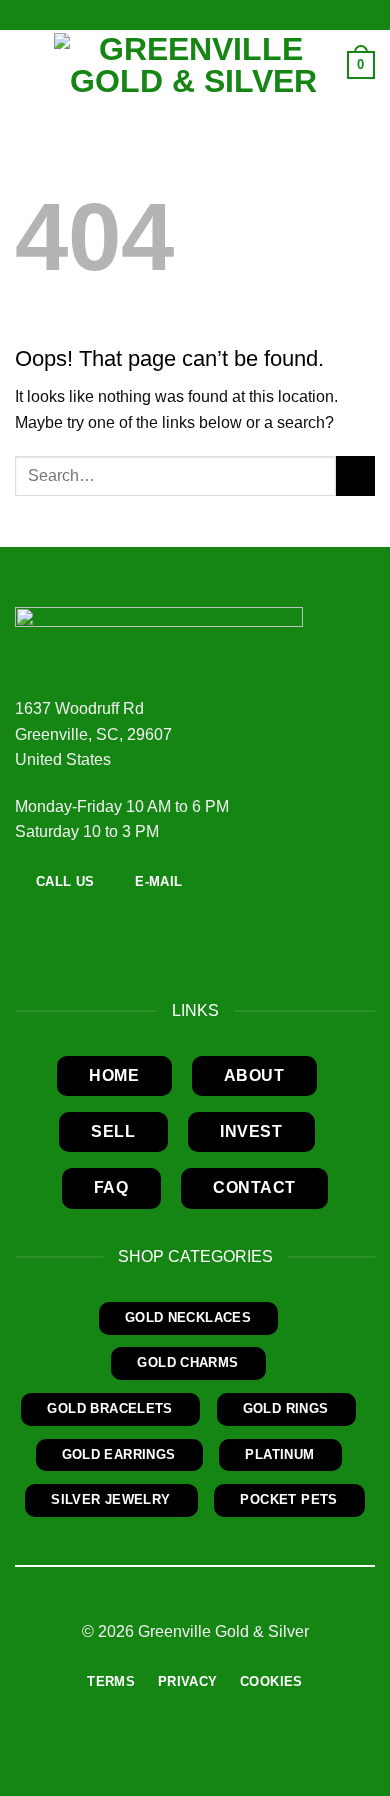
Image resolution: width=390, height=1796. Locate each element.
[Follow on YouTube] (76, 925)
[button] (27, 64)
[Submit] (355, 475)
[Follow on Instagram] (52, 925)
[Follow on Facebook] (27, 925)
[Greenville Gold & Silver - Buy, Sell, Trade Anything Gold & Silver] (193, 65)
